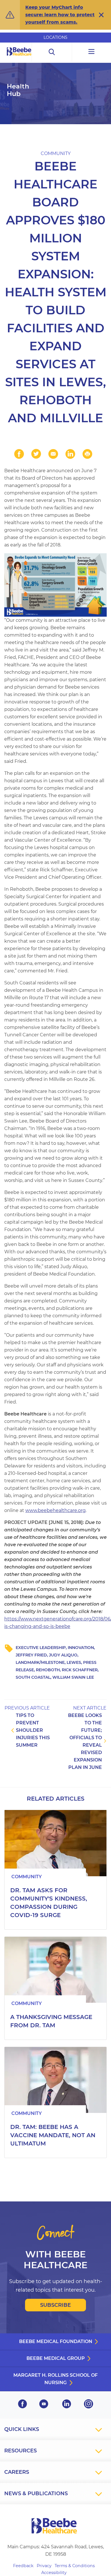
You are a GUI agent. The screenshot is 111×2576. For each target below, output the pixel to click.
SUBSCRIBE (55, 2305)
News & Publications (36, 2493)
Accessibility (54, 2573)
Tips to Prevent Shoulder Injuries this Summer (33, 1730)
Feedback (23, 2566)
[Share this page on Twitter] (36, 454)
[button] (101, 15)
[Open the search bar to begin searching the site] (52, 52)
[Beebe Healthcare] (19, 58)
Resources (20, 2451)
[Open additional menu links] (92, 52)
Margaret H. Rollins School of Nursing (55, 2379)
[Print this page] (87, 454)
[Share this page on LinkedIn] (70, 454)
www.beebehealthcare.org (55, 1510)
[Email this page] (53, 454)
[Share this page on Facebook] (19, 454)
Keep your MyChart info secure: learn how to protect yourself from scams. (60, 15)
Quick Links (22, 2429)
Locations (55, 37)
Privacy (44, 2566)
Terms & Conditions (75, 2566)
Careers (17, 2472)
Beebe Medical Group (56, 2358)
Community (56, 153)
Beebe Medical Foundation (56, 2341)
